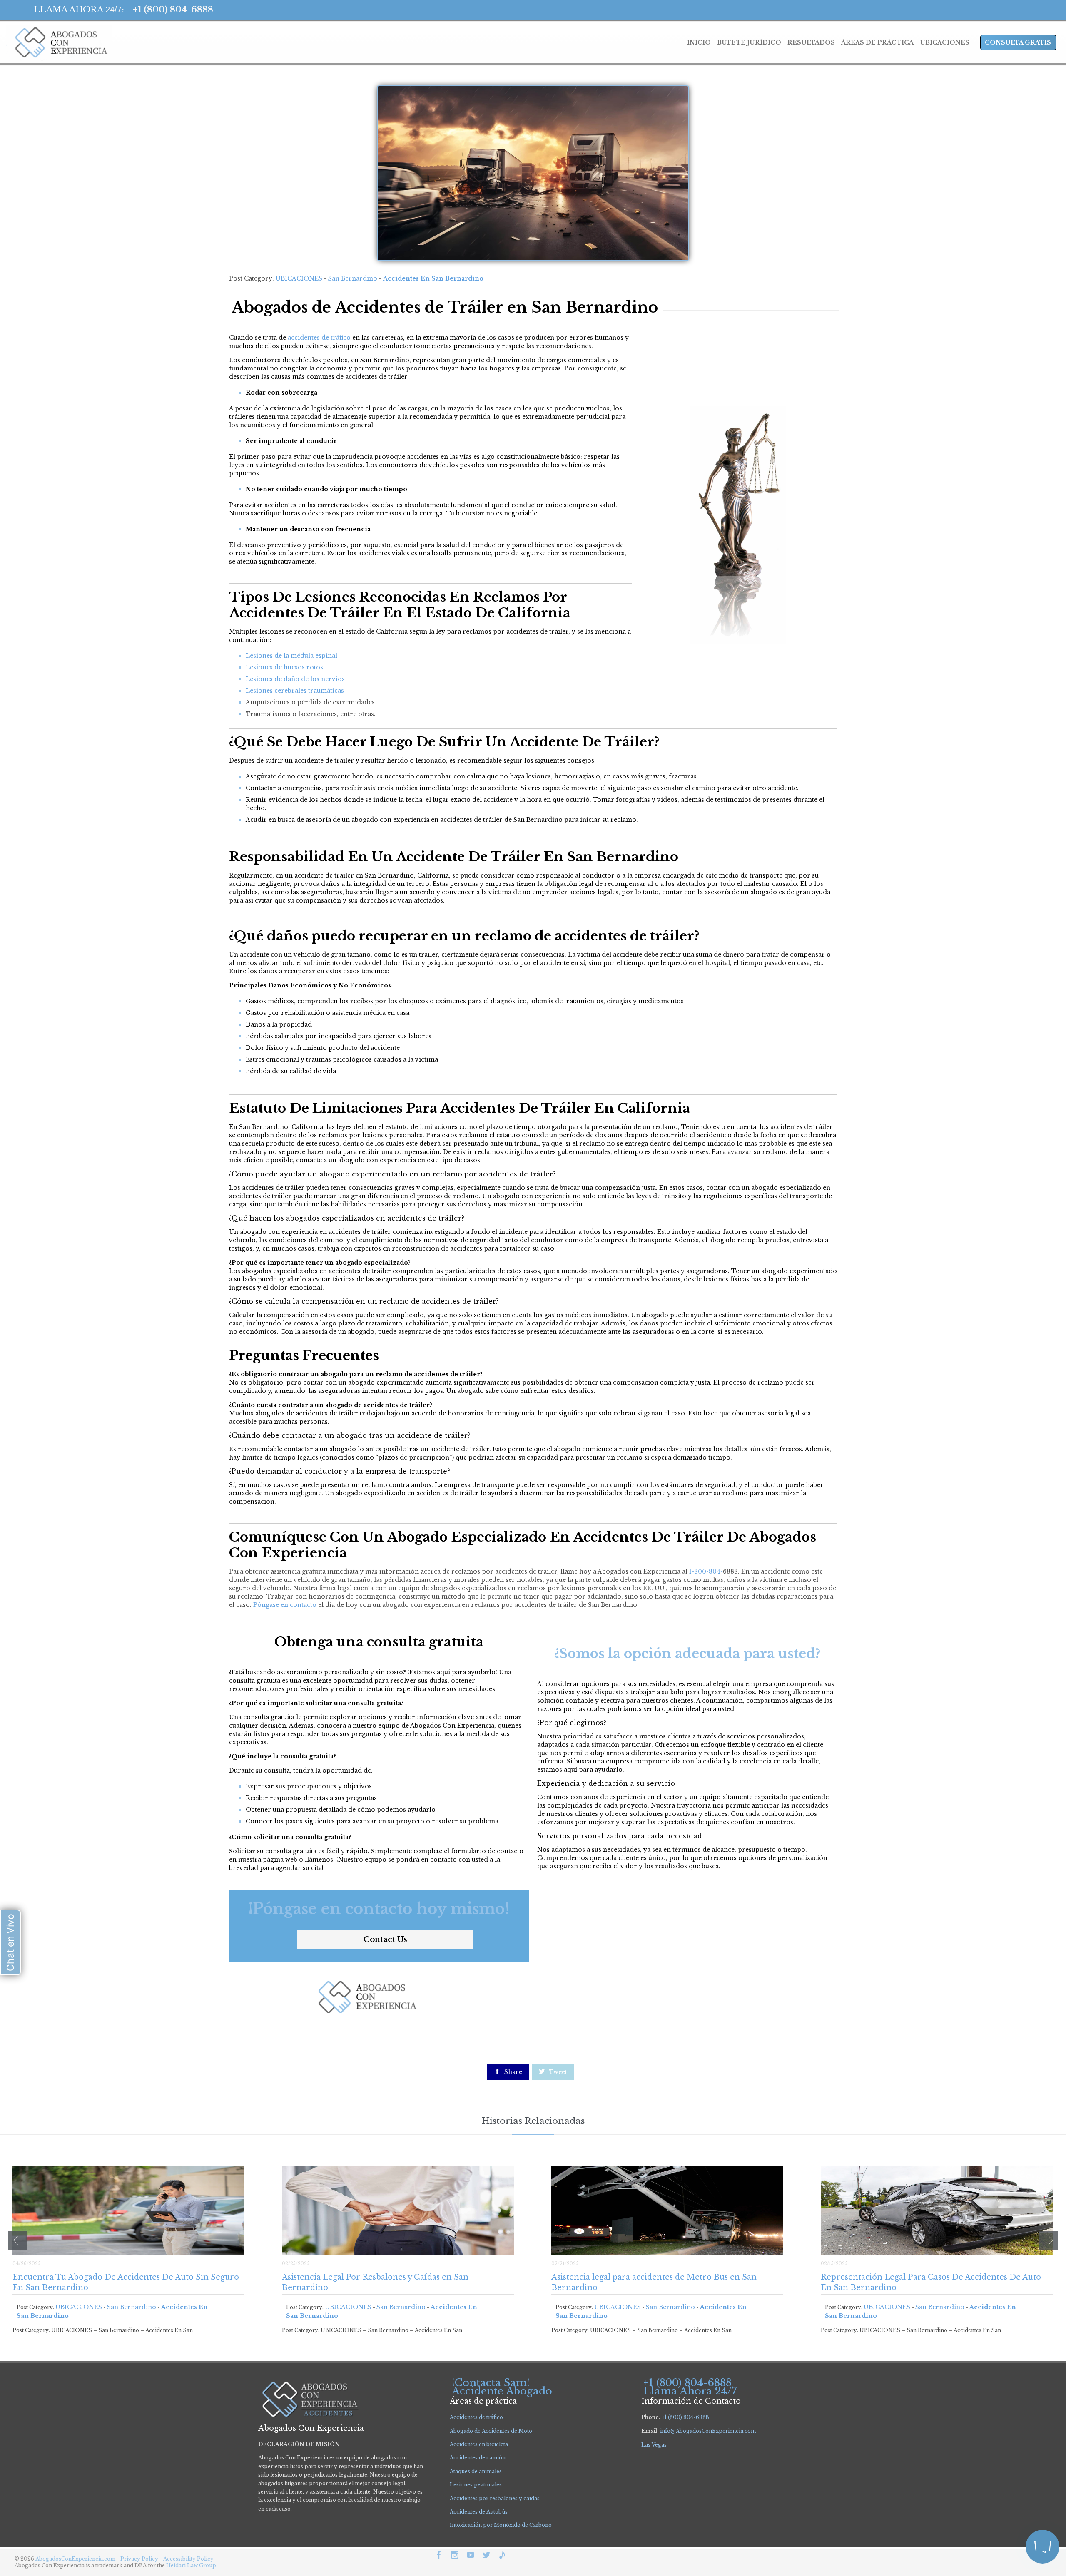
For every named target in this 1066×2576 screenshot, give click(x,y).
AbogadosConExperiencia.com (75, 2559)
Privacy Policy (140, 2559)
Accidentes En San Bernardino (433, 278)
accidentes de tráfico (319, 338)
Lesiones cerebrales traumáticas (295, 691)
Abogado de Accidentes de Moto (491, 2431)
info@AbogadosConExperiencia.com (708, 2431)
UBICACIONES (299, 278)
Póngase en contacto (285, 1605)
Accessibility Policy (188, 2559)
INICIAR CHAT (1003, 2491)
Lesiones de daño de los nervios (295, 679)
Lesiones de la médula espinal (291, 656)
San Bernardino (353, 278)
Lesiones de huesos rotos (284, 667)
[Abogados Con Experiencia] (59, 42)
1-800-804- (706, 1571)
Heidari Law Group (191, 2565)
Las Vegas (654, 2445)
